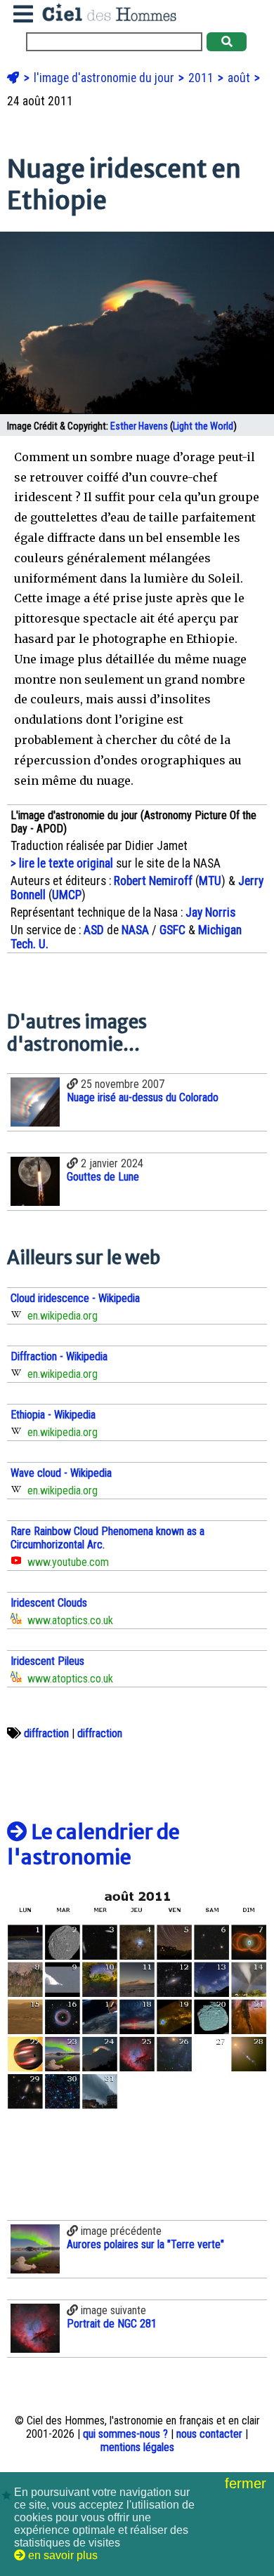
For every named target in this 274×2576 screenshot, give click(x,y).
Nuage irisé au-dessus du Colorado (143, 1097)
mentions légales (137, 2447)
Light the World (203, 426)
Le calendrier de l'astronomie (93, 1845)
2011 (202, 78)
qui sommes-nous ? (125, 2434)
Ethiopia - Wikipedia (53, 1415)
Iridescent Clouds (49, 1603)
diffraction (46, 1733)
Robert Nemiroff (153, 881)
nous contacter (209, 2434)
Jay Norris (210, 912)
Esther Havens (139, 426)
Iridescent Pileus (47, 1661)
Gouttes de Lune (103, 1177)
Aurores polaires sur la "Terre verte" (145, 2244)
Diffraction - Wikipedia (59, 1356)
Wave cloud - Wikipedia (61, 1473)
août (240, 78)
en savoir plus (61, 2555)
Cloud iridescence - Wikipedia (75, 1298)
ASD (94, 930)
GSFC (172, 930)
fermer (248, 2483)
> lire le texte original (62, 863)
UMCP (67, 895)
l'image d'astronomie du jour (105, 78)
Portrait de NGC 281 (112, 2324)
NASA (135, 930)
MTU (210, 881)
